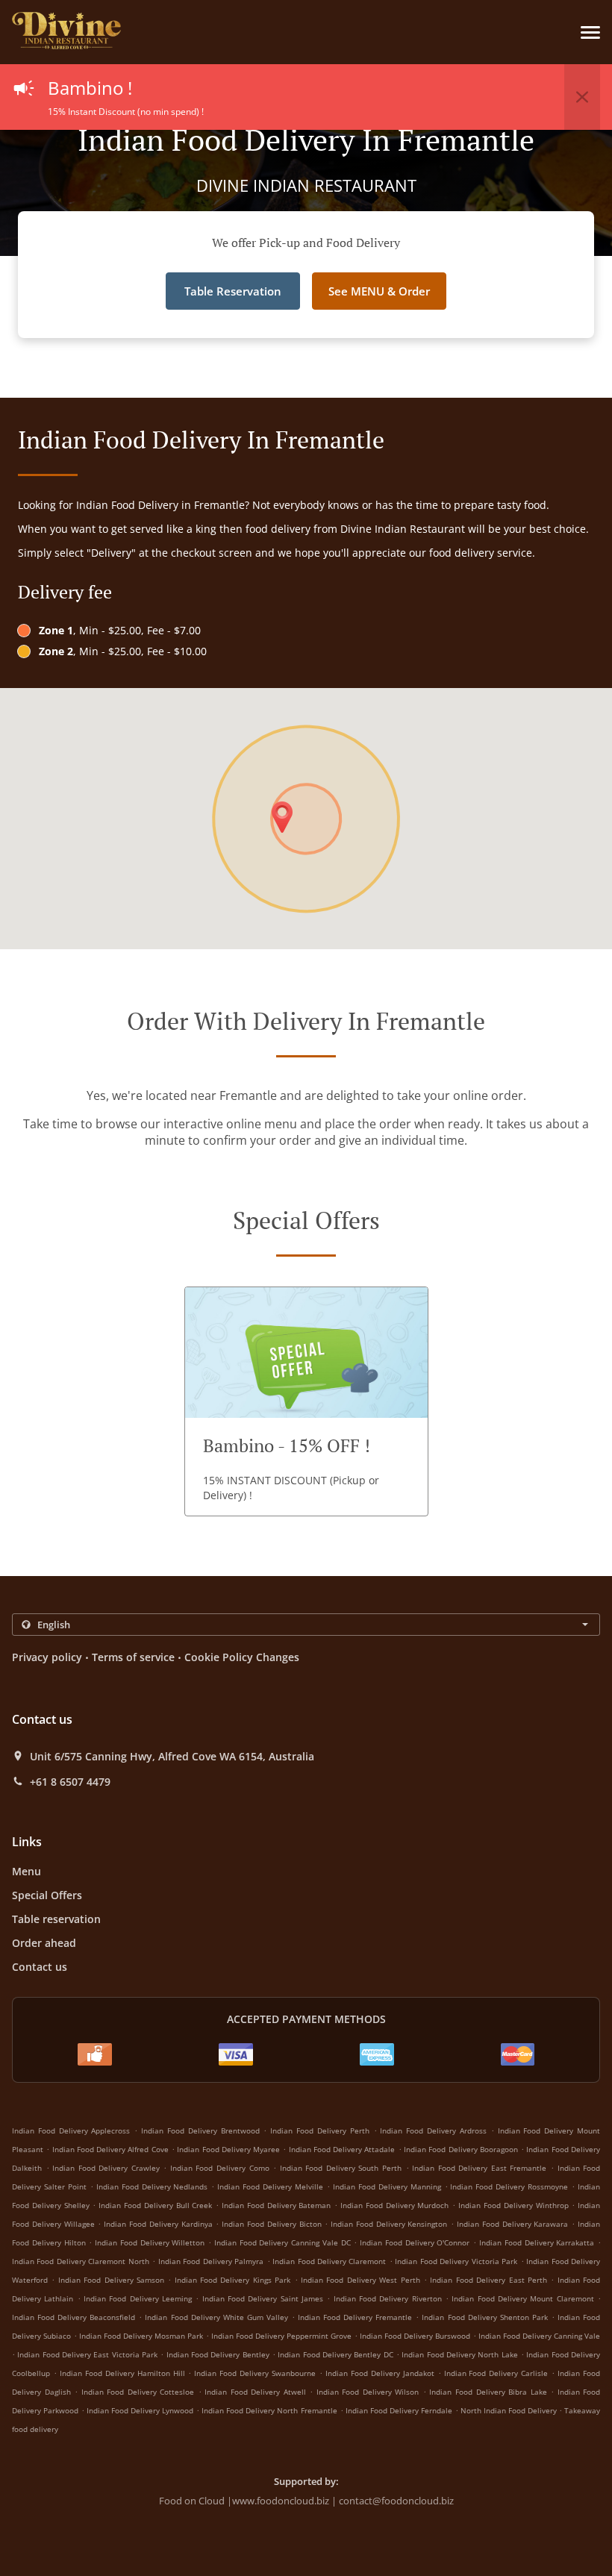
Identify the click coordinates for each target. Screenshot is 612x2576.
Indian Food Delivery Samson (111, 2280)
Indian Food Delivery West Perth (360, 2280)
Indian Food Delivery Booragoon (461, 2149)
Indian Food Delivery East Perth (488, 2280)
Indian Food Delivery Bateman (276, 2205)
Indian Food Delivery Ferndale (399, 2410)
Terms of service (133, 1657)
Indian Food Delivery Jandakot (380, 2373)
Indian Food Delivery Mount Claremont (522, 2298)
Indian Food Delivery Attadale (342, 2149)
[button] (590, 32)
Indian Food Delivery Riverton (388, 2298)
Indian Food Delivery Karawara (512, 2224)
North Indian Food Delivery (510, 2410)
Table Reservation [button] (233, 291)
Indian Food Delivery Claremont (329, 2261)
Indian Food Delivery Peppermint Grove (281, 2336)
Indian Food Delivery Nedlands (152, 2186)
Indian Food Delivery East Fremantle (479, 2168)
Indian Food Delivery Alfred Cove (110, 2149)
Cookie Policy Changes (242, 1657)
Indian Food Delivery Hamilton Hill (122, 2373)
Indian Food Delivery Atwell (255, 2392)
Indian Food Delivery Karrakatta (537, 2242)
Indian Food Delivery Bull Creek (155, 2205)
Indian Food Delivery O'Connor (415, 2242)
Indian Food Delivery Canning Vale (539, 2336)
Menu (26, 1871)
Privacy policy (47, 1657)
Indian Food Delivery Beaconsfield (74, 2317)
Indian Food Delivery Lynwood (140, 2410)
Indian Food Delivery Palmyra (211, 2261)
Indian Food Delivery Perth (319, 2130)
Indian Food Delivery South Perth (341, 2168)
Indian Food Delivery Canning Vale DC (282, 2242)
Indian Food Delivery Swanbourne (255, 2373)
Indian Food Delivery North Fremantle (269, 2410)
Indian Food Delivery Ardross (433, 2130)
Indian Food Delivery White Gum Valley (216, 2317)
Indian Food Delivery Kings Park (233, 2280)
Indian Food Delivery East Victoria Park (87, 2354)
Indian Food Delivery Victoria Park (456, 2261)
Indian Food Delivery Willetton (150, 2242)
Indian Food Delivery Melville (270, 2186)
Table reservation (56, 1919)
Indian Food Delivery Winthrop (513, 2205)
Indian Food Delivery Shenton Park (484, 2317)
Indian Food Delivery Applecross (71, 2130)
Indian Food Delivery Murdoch (394, 2205)
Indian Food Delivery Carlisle (496, 2373)
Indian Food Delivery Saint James (263, 2298)
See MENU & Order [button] (379, 291)
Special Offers (47, 1895)
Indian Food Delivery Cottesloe (138, 2392)
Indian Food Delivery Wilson (368, 2392)
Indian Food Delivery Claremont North (81, 2261)
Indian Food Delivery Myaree (228, 2149)
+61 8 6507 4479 (70, 1782)
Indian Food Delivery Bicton (271, 2224)
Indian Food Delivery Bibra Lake (488, 2392)
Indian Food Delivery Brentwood (200, 2130)
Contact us (40, 1967)
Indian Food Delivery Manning (387, 2186)
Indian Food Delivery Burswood (415, 2336)
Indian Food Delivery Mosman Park (141, 2336)
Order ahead (44, 1943)
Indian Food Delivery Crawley (106, 2168)
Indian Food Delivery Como (220, 2168)
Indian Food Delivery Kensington (389, 2224)
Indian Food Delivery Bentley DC (335, 2354)
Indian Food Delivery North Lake (459, 2354)
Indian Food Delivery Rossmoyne (509, 2186)
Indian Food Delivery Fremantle (355, 2317)
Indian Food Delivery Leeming (138, 2298)
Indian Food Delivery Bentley (218, 2354)
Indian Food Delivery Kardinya (158, 2224)
